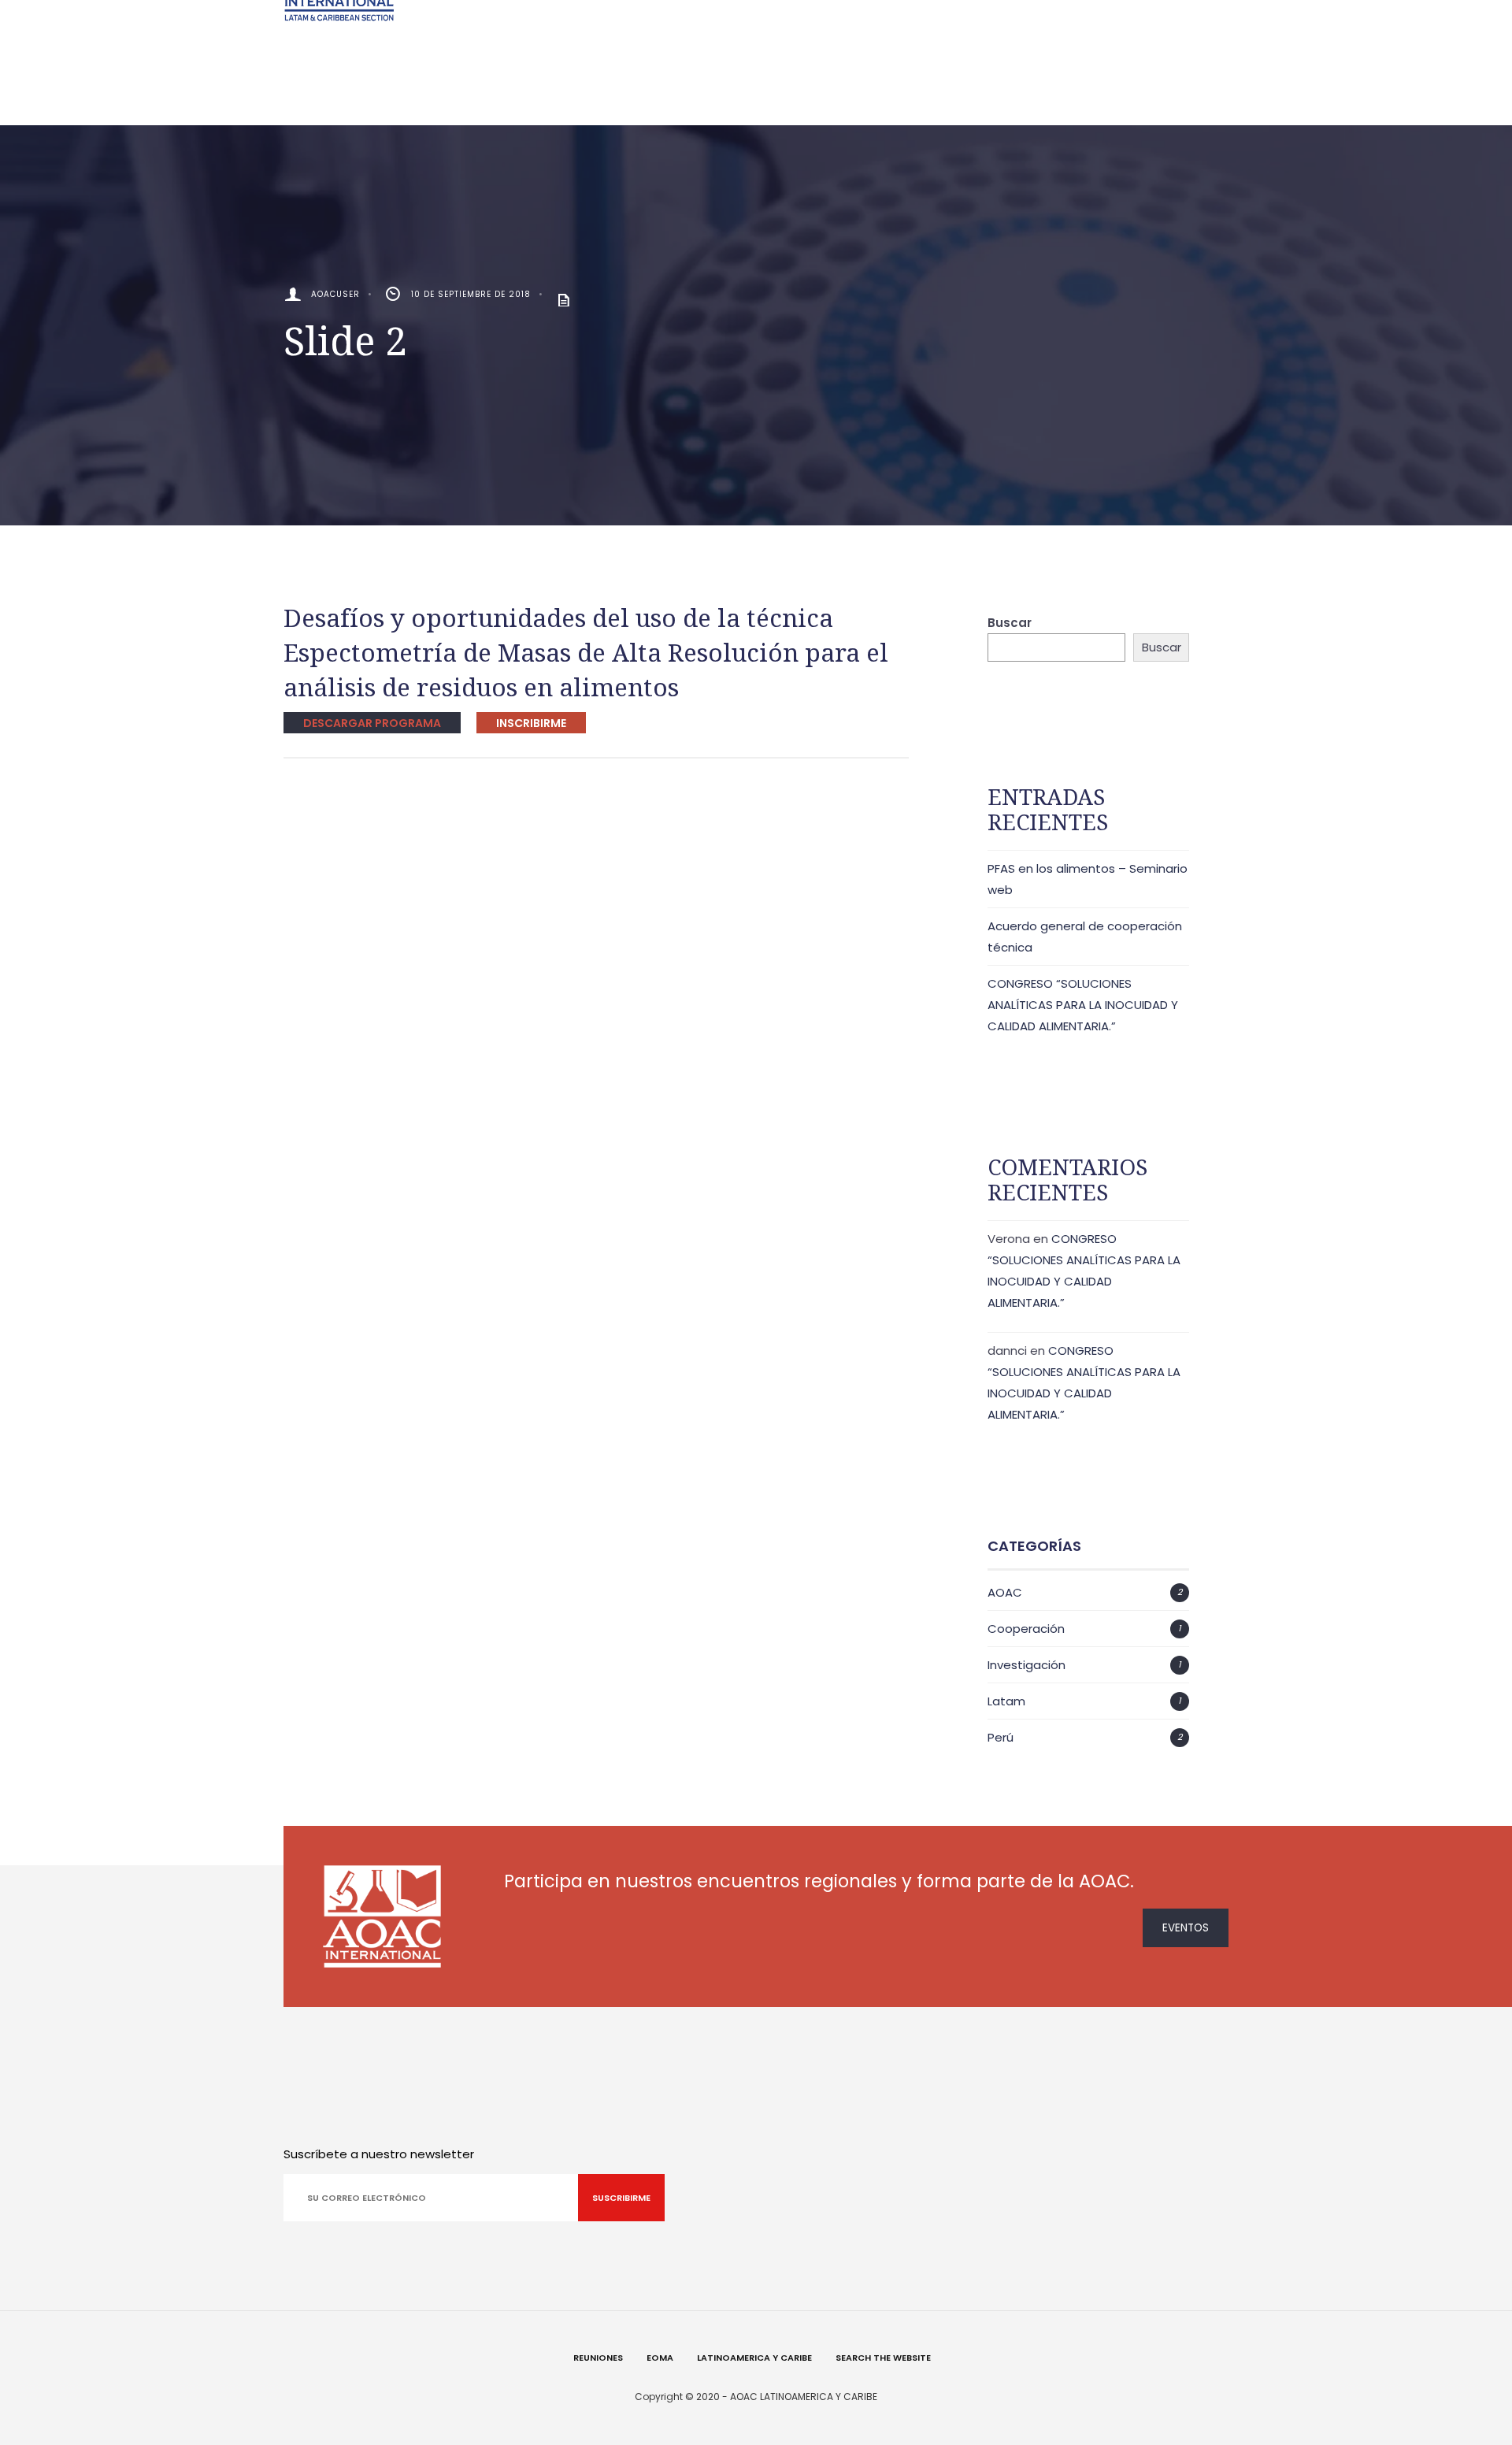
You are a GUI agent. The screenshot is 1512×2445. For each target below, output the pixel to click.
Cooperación (1026, 1629)
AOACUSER (335, 294)
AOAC (1005, 1592)
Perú (1001, 1737)
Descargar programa (372, 723)
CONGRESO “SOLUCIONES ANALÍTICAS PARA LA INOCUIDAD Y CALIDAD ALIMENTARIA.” (1083, 1005)
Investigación (1027, 1665)
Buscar (1010, 623)
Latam (1006, 1701)
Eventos (1186, 1928)
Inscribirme (531, 723)
